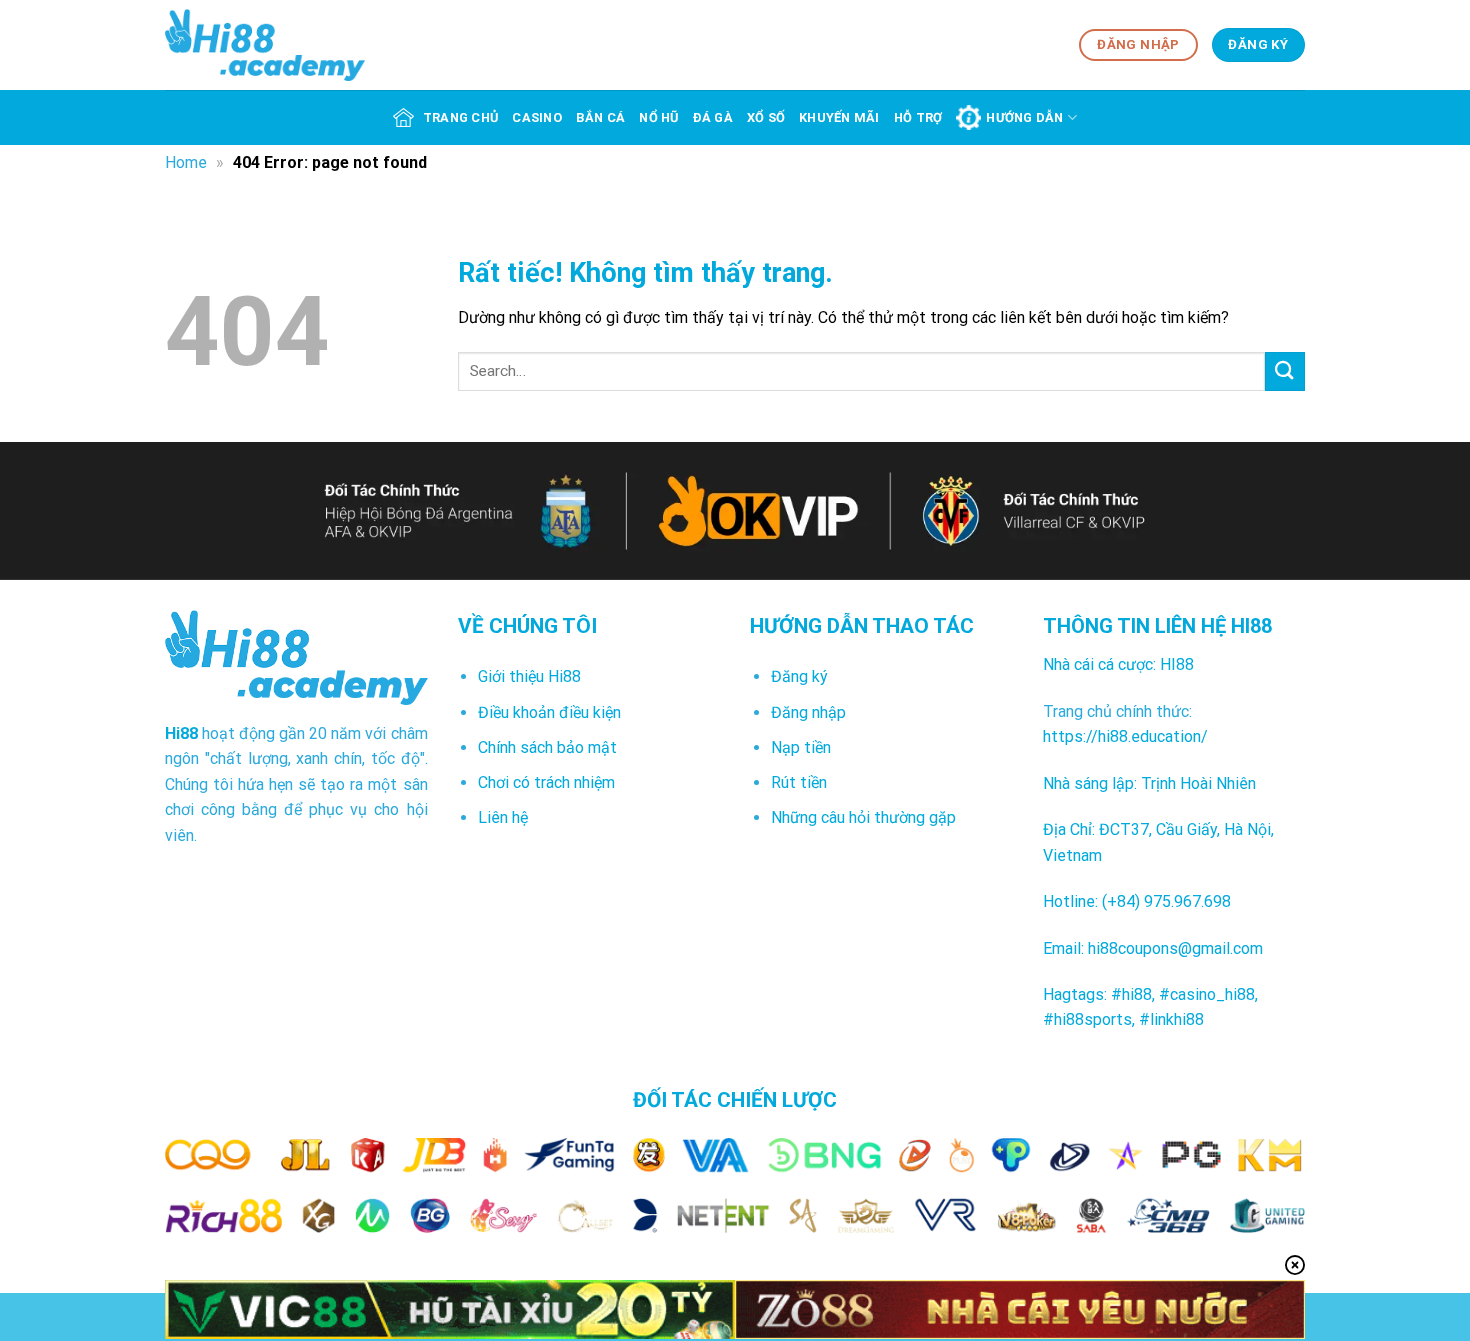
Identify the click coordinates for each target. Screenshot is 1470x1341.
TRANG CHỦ (460, 117)
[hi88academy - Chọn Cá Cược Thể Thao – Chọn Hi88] (265, 45)
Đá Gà (713, 117)
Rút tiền (799, 782)
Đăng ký (799, 676)
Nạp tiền (801, 747)
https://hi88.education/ (1125, 736)
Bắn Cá (601, 117)
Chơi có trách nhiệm (546, 782)
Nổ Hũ (658, 117)
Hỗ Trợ (918, 117)
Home (186, 162)
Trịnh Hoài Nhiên (1198, 783)
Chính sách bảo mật (547, 747)
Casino (537, 117)
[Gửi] (1285, 371)
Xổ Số (766, 117)
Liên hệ (503, 817)
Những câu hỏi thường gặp (863, 817)
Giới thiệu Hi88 (529, 676)
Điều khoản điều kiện (549, 712)
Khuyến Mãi (839, 117)
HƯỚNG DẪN (1024, 117)
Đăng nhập (808, 712)
